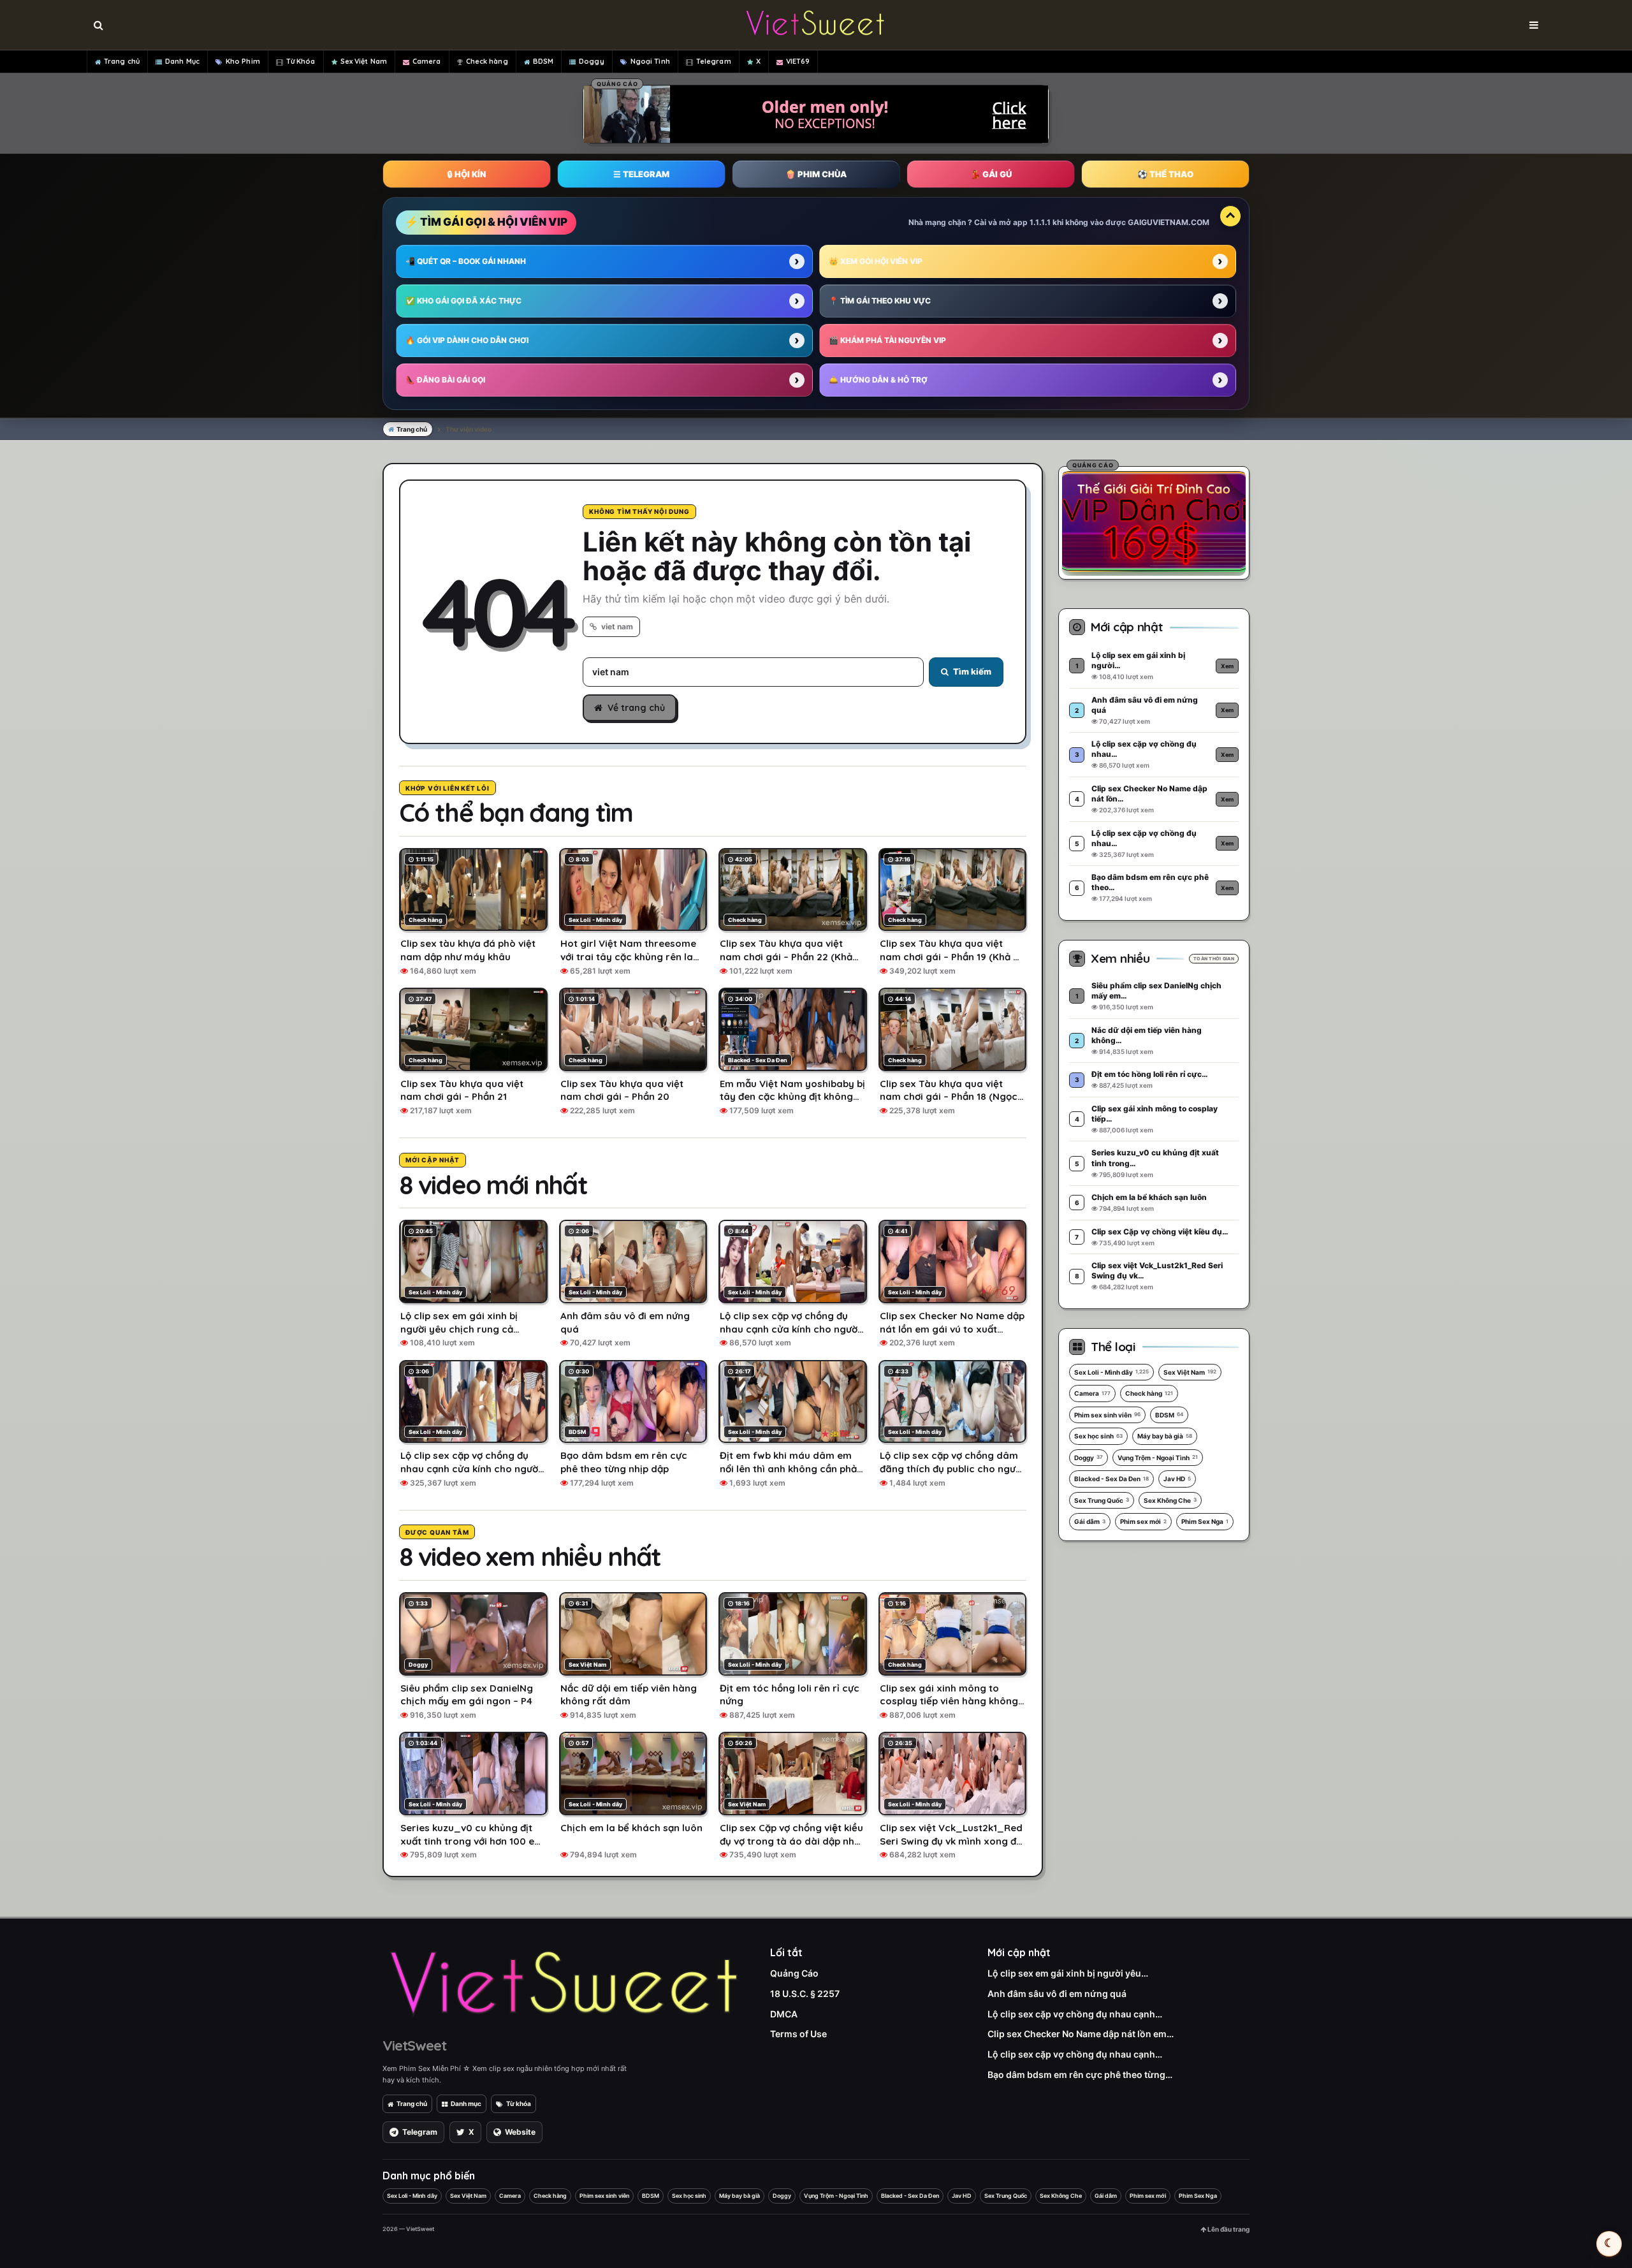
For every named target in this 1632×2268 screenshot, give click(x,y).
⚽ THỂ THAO (1165, 174)
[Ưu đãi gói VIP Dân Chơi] (1154, 521)
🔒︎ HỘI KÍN (467, 174)
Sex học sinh (1098, 1436)
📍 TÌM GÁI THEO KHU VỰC (880, 301)
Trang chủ (122, 61)
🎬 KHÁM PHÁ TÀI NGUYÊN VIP (887, 340)
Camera (427, 61)
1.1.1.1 (1040, 222)
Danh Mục (182, 61)
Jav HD (1177, 1479)
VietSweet (414, 2045)
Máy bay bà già (1165, 1436)
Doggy (592, 61)
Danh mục (466, 2103)
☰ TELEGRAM (641, 174)
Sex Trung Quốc (1102, 1500)
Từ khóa (519, 2103)
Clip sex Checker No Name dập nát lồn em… (1081, 2034)
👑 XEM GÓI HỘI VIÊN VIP (876, 261)
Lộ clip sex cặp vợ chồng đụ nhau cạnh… (1075, 2014)
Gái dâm (1090, 1521)
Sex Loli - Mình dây (1111, 1372)
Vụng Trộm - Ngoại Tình (1158, 1458)
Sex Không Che (1170, 1500)
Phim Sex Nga (1205, 1521)
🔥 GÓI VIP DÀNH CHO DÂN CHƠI (467, 340)
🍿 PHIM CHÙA (816, 174)
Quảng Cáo (794, 1973)
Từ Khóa (301, 61)
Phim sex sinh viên (1107, 1415)
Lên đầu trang (1228, 2229)
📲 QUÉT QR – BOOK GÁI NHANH (466, 261)
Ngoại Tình (650, 61)
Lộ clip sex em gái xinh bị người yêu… (1068, 1973)
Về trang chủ (636, 708)
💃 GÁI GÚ (991, 174)
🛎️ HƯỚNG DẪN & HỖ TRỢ (878, 380)
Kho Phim (243, 61)
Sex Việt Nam (364, 61)
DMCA (784, 2014)
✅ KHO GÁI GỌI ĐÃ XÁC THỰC (463, 301)
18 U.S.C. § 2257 (805, 1994)
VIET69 (798, 61)
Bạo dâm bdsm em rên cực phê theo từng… (1080, 2074)
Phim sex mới (1143, 1521)
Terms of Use (798, 2034)
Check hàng (487, 61)
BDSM (543, 61)
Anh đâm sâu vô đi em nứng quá (1057, 1994)
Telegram (714, 61)
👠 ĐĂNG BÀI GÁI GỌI (445, 380)
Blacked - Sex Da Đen (1111, 1479)
